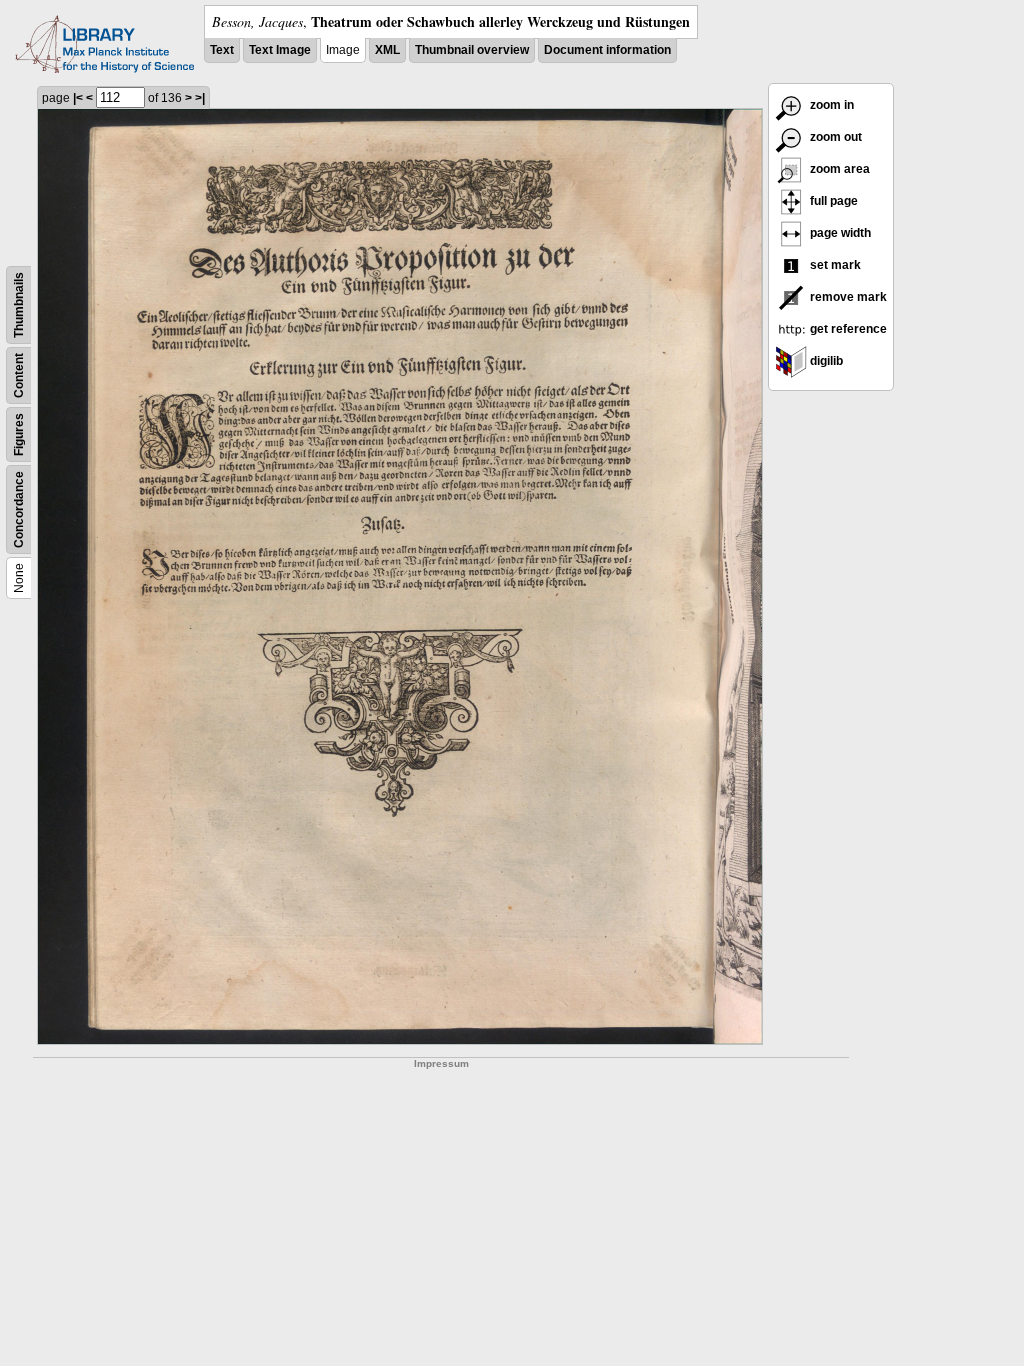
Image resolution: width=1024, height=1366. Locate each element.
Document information (607, 50)
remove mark (847, 297)
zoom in (830, 105)
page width (839, 233)
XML (387, 50)
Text (222, 50)
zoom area (838, 169)
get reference (847, 329)
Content (19, 375)
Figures (19, 434)
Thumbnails (19, 305)
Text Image (280, 50)
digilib (825, 361)
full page (832, 201)
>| (200, 98)
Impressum (441, 1063)
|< (78, 98)
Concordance (19, 509)
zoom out (834, 137)
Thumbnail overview (472, 50)
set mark (834, 265)
